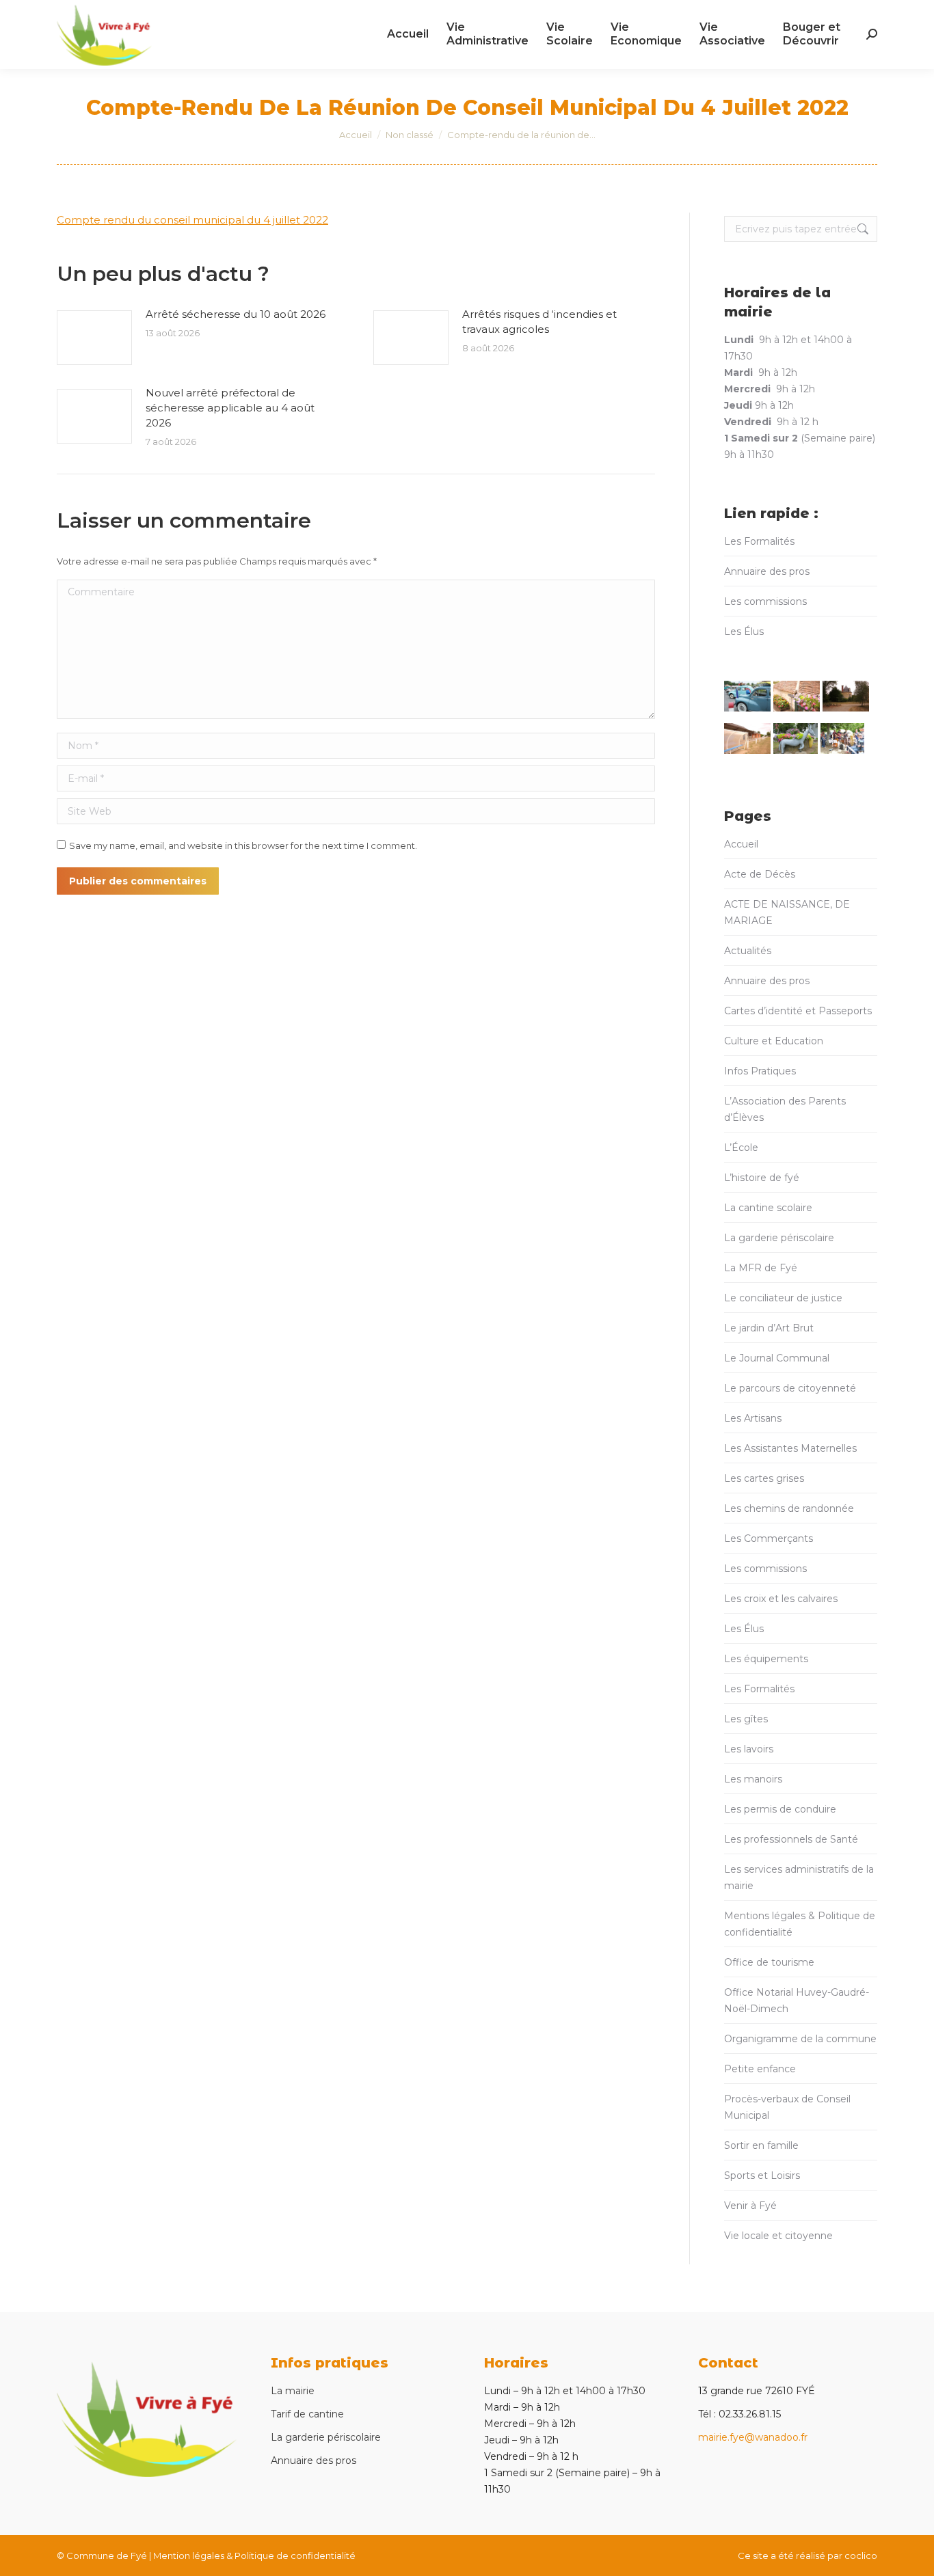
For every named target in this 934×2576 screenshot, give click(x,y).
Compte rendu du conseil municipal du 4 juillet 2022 (192, 220)
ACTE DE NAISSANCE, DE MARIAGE (787, 912)
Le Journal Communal (777, 1358)
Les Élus (744, 632)
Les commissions (765, 601)
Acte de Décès (760, 874)
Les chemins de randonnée (789, 1508)
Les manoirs (753, 1779)
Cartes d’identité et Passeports (798, 1011)
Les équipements (766, 1659)
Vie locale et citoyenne (778, 2236)
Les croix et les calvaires (781, 1599)
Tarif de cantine (307, 2414)
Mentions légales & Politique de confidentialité (800, 1924)
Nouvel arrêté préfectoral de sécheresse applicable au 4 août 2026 (230, 408)
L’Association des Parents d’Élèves (785, 1109)
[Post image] (94, 338)
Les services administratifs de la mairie (799, 1877)
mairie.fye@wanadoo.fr (753, 2437)
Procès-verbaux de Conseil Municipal (787, 2107)
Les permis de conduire (780, 1809)
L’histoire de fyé (762, 1178)
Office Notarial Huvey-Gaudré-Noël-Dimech (797, 2001)
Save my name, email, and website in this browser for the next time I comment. (243, 845)
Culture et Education (774, 1041)
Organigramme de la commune (800, 2039)
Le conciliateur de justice (783, 1298)
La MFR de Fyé (761, 1268)
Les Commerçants (769, 1538)
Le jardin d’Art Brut (769, 1328)
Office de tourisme (769, 1962)
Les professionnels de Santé (791, 1839)
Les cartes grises (764, 1478)
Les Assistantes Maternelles (790, 1448)
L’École (741, 1148)
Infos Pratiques (760, 1071)
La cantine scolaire (768, 1208)
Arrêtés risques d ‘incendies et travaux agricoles (539, 322)
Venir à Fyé (750, 2206)
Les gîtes (746, 1719)
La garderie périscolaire (779, 1238)
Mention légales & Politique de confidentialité (254, 2555)
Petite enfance (760, 2069)
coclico (861, 2555)
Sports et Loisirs (762, 2175)
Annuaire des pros (767, 571)
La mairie (293, 2391)
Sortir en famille (761, 2145)
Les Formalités (759, 541)
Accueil (741, 844)
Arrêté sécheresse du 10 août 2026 (236, 314)
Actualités (748, 951)
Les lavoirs (749, 1749)
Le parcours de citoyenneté (790, 1388)
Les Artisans (753, 1418)
